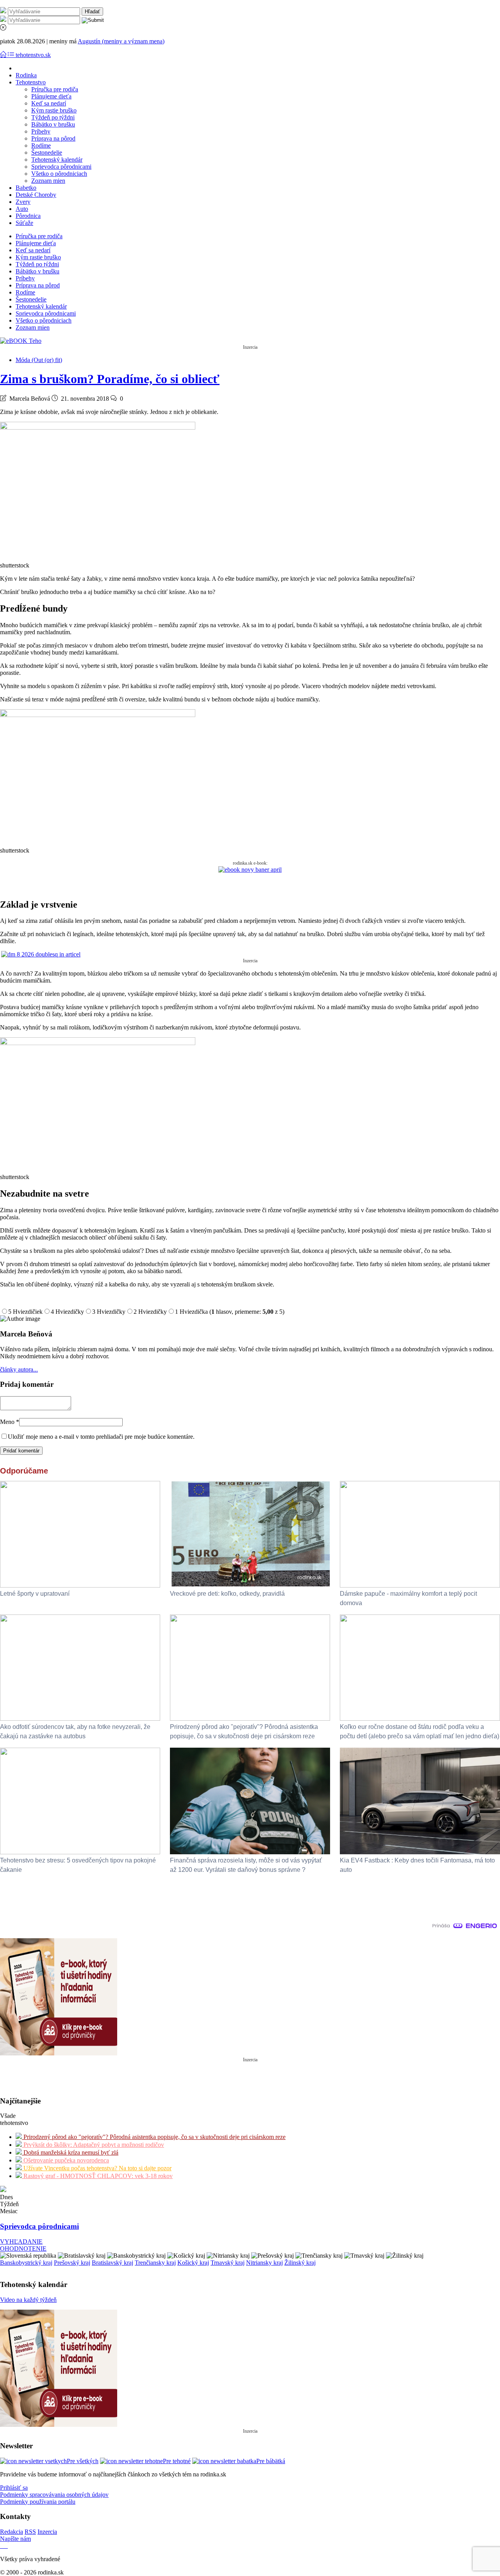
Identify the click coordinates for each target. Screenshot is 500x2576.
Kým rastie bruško (54, 110)
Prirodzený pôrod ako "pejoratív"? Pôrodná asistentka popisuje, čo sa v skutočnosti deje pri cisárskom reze (154, 2137)
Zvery (23, 202)
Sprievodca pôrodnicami (61, 167)
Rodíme (41, 145)
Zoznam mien (48, 181)
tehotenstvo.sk (33, 55)
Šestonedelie (47, 153)
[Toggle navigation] (4, 55)
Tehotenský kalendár (57, 160)
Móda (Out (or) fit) (39, 360)
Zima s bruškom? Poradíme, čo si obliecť (110, 379)
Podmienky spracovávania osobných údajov (54, 2495)
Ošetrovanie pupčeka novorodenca (65, 2160)
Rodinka (26, 75)
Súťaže (24, 223)
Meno (10, 1422)
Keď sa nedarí (49, 103)
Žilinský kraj (300, 2263)
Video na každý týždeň (28, 2300)
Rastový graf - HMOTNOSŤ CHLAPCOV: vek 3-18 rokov (97, 2176)
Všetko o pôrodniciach (59, 174)
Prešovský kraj (72, 2263)
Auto (22, 209)
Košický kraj (193, 2263)
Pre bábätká (271, 2461)
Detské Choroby (36, 195)
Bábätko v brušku (53, 124)
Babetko (26, 188)
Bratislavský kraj (112, 2263)
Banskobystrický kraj (26, 2263)
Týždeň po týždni (53, 117)
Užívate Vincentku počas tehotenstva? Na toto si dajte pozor (97, 2168)
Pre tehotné (177, 2461)
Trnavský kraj (228, 2263)
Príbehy (41, 131)
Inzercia (47, 2532)
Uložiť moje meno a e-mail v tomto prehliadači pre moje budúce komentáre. (101, 1437)
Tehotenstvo (31, 82)
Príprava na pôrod (53, 138)
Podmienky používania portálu (38, 2502)
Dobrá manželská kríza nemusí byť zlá (70, 2152)
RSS (30, 2532)
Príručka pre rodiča (55, 89)
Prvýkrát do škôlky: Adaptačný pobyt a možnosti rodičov (93, 2145)
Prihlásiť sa (14, 2488)
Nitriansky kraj (264, 2263)
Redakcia (12, 2532)
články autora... (19, 1369)
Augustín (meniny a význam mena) (121, 41)
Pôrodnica (28, 216)
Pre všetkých (83, 2461)
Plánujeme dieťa (51, 96)
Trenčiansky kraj (155, 2263)
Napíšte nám (15, 2539)
